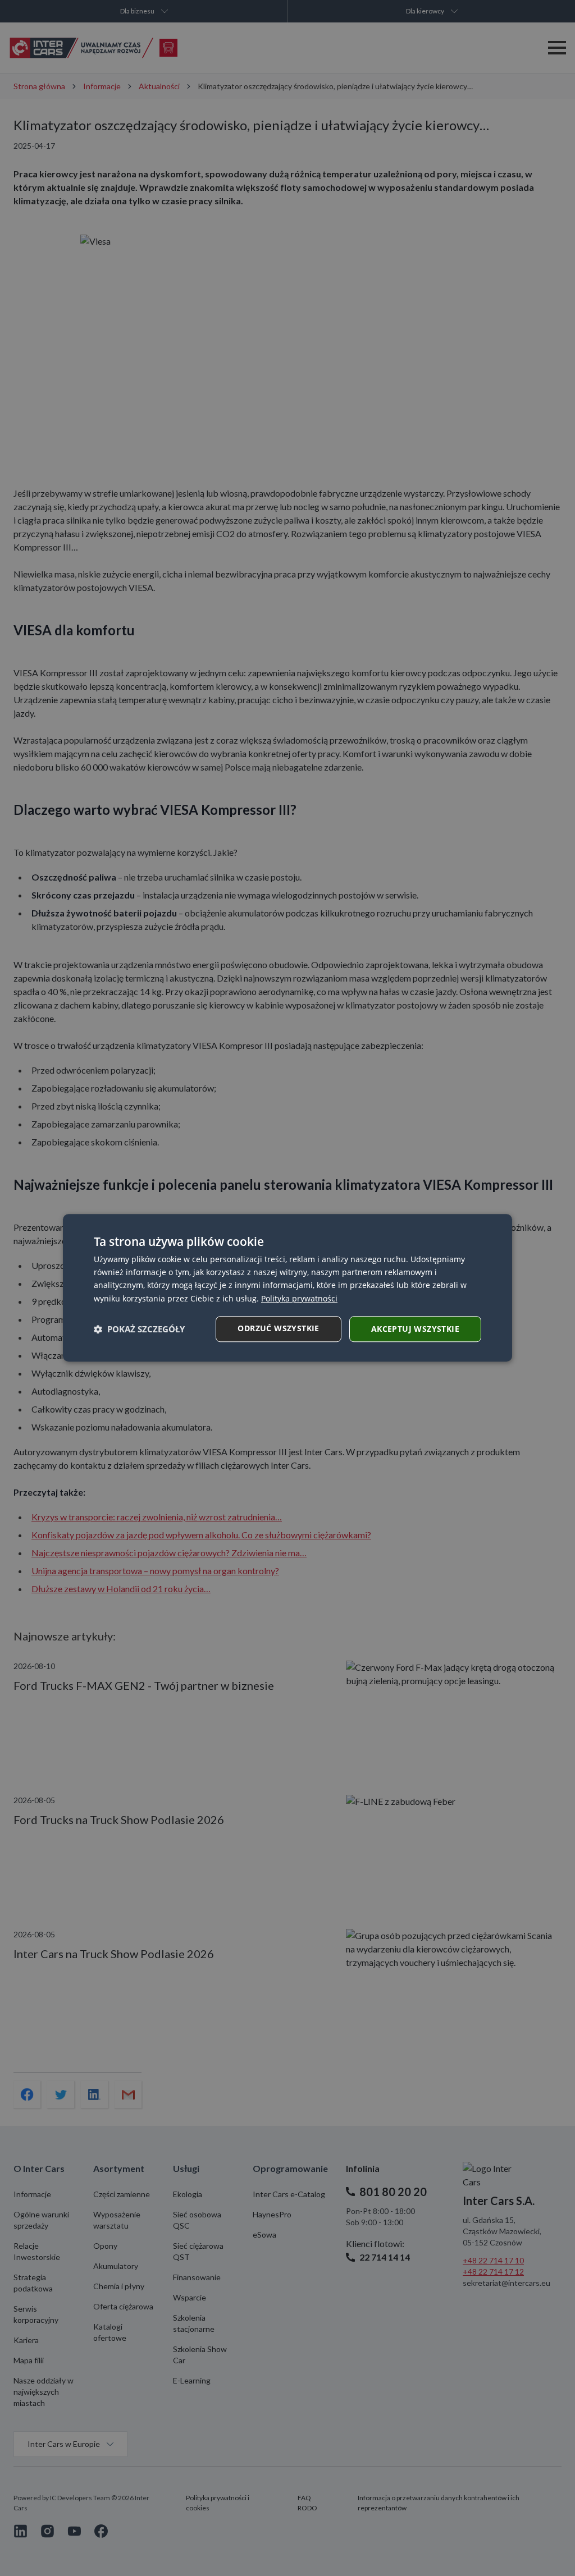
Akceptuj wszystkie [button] (415, 1329)
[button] (139, 1329)
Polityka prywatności (299, 1298)
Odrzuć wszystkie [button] (278, 1328)
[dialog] (287, 1288)
